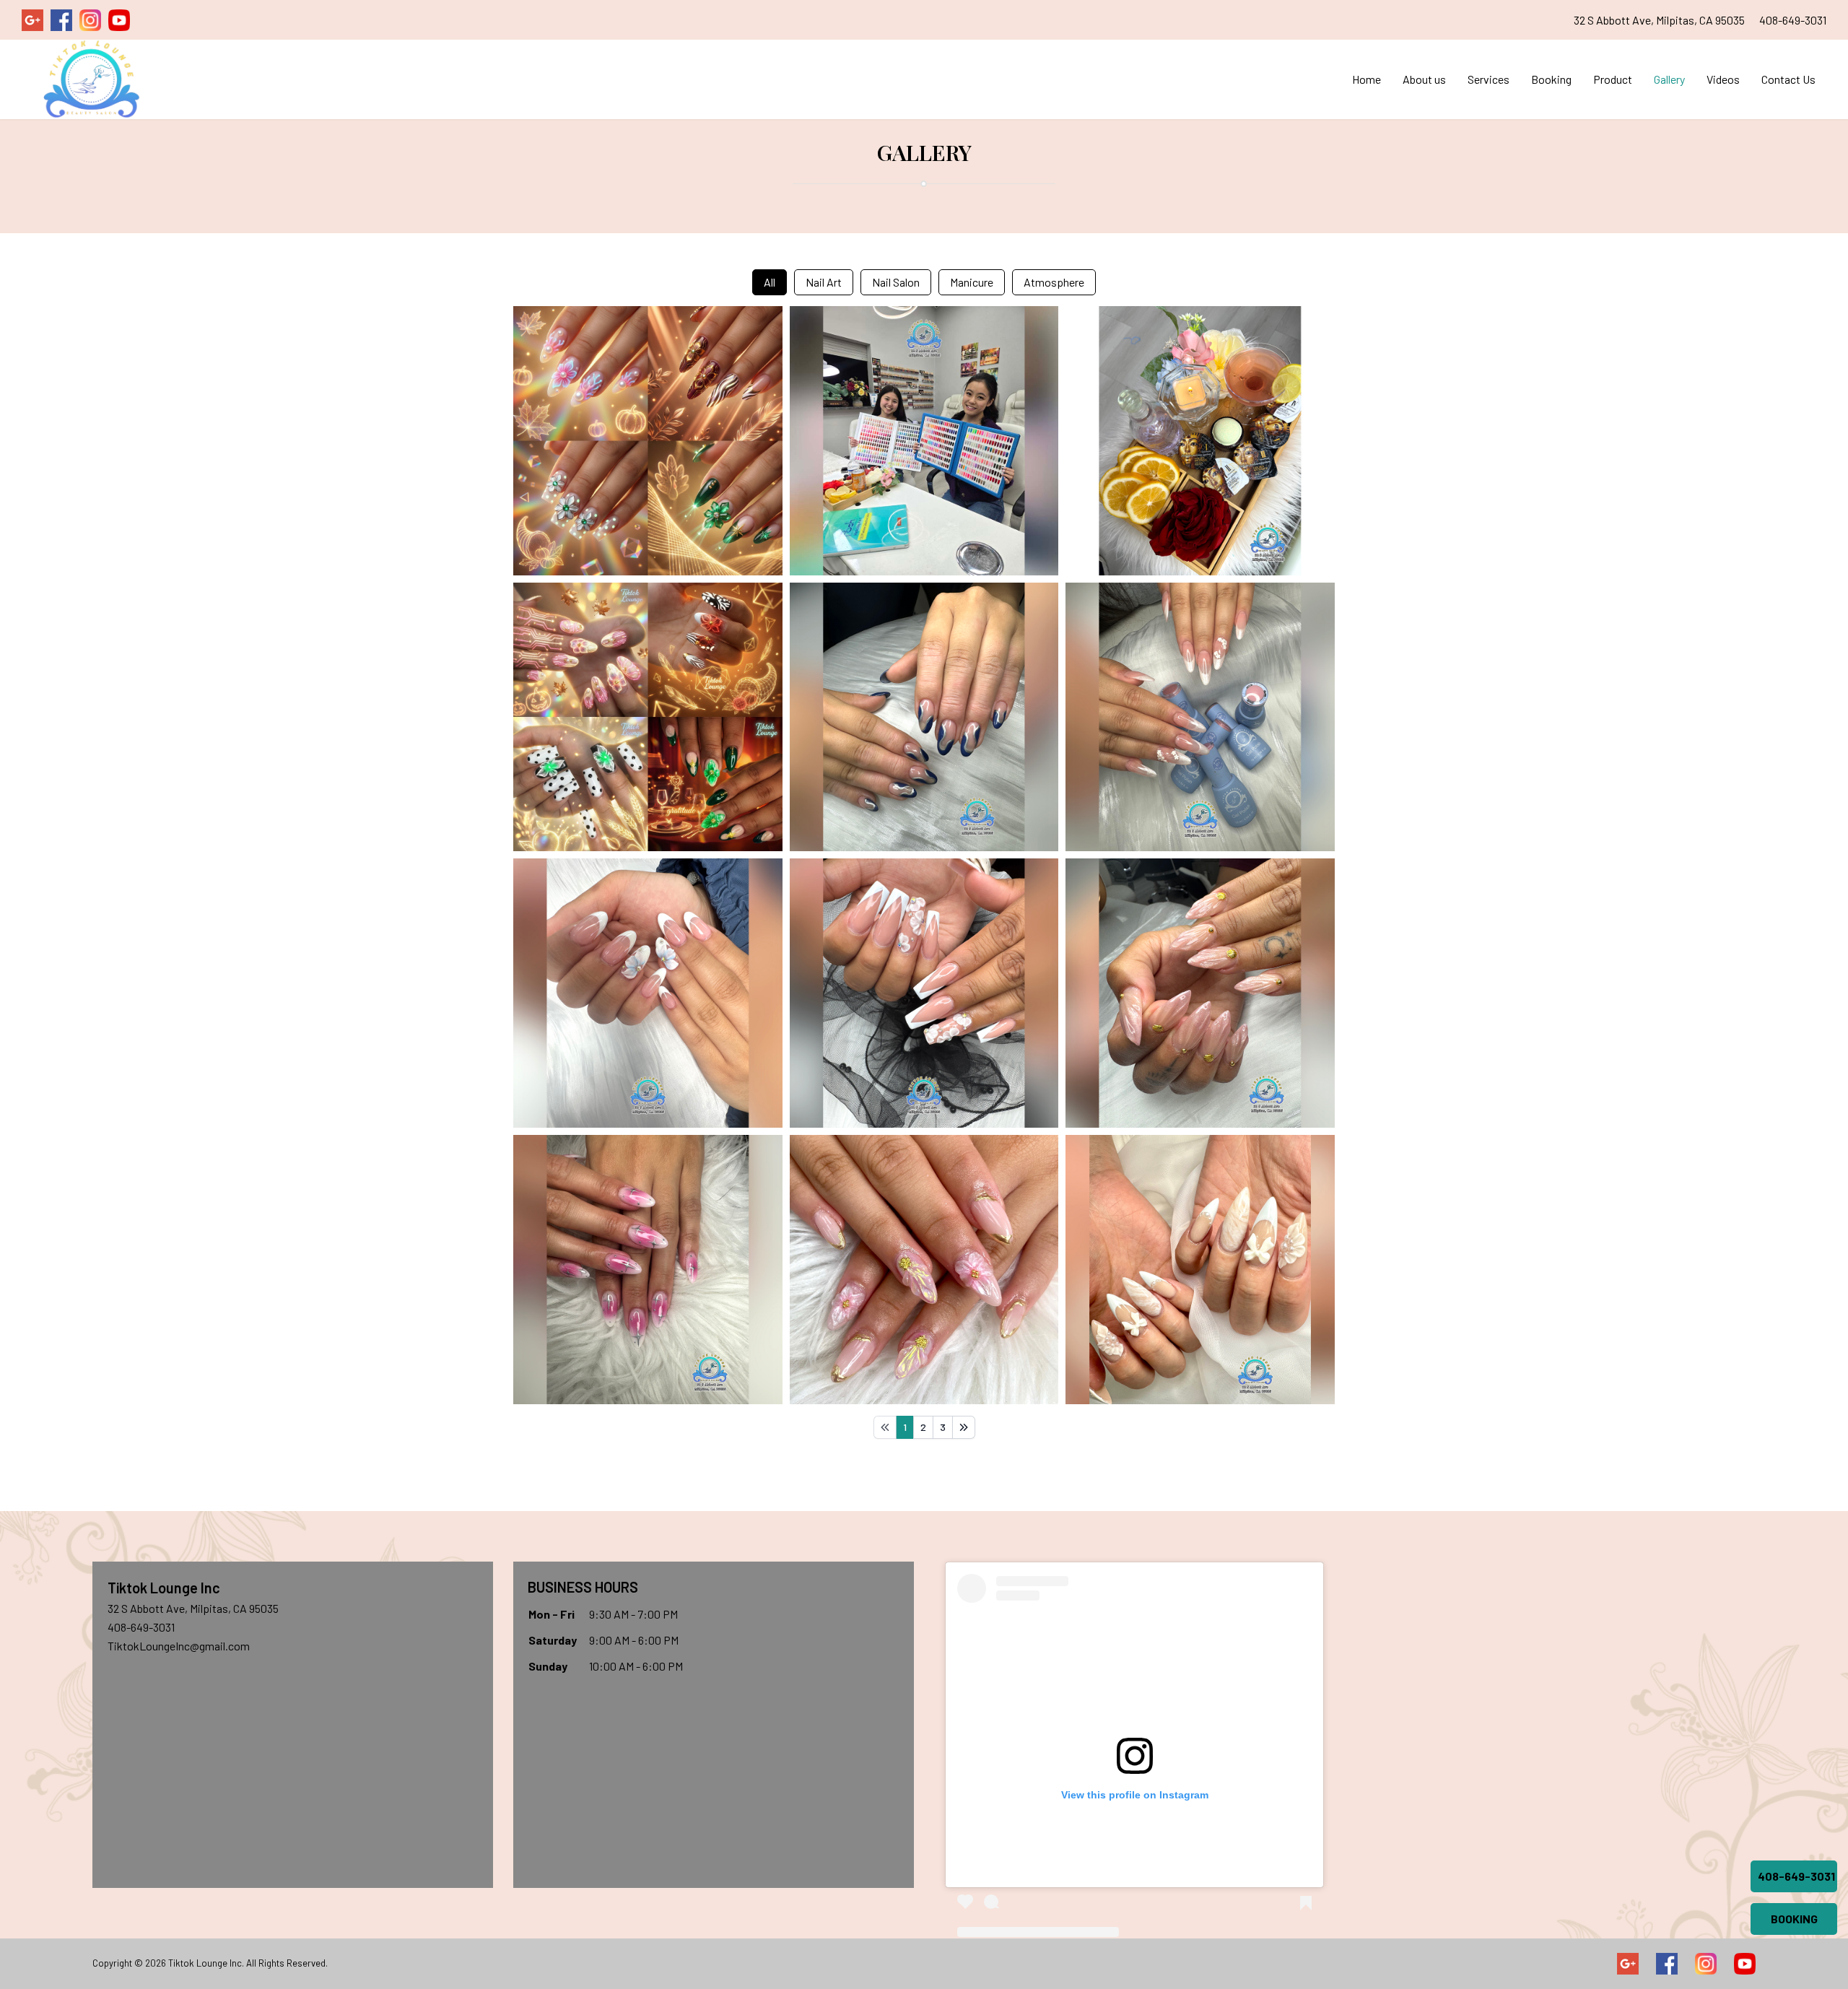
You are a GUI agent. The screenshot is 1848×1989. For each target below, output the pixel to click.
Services (1489, 79)
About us (1424, 79)
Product (1613, 79)
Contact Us (1788, 79)
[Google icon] (1628, 1964)
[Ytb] (1745, 1964)
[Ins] (1706, 1964)
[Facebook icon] (1667, 1964)
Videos (1723, 79)
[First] (885, 1427)
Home (1367, 79)
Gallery (1669, 79)
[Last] (964, 1427)
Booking (1551, 79)
